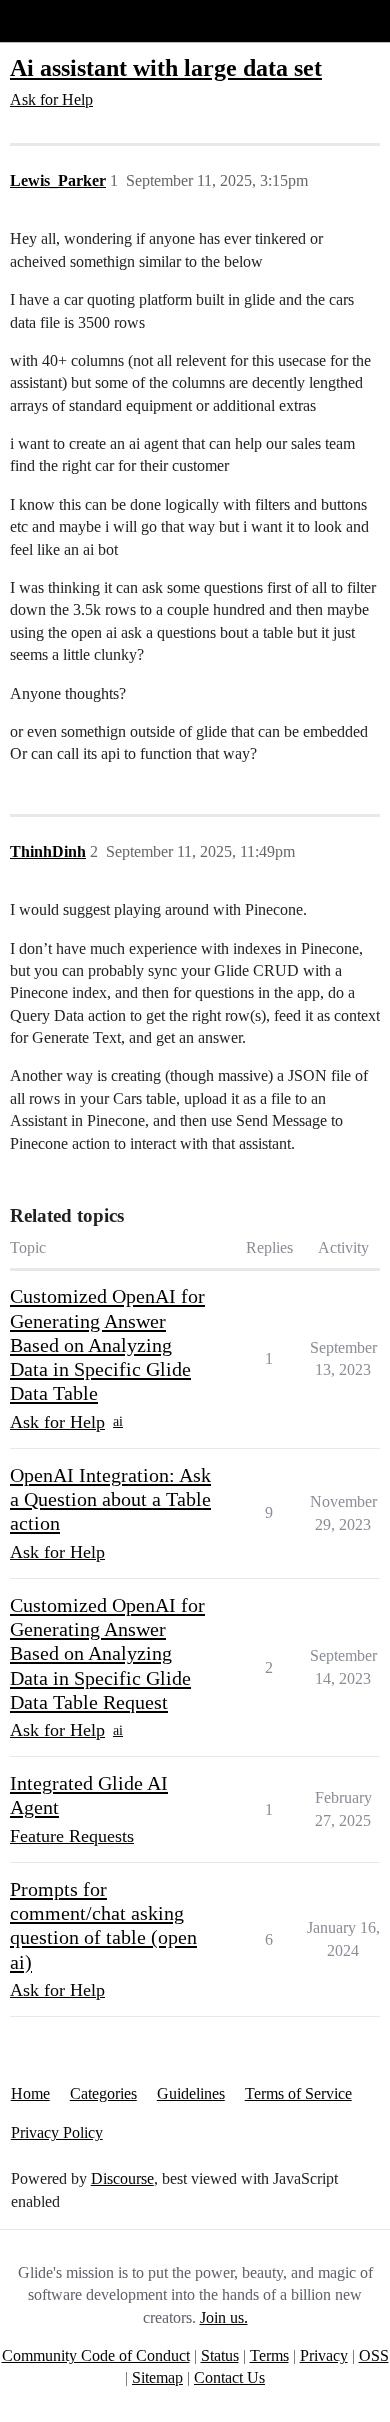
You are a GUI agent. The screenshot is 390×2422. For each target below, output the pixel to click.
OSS (374, 2355)
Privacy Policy (57, 2132)
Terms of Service (298, 2093)
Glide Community (67, 20)
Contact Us (229, 2377)
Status (220, 2355)
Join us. (224, 2317)
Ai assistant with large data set (166, 67)
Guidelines (191, 2093)
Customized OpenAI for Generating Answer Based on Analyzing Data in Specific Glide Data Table (107, 1344)
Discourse (122, 2178)
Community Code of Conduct (96, 2355)
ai (118, 1421)
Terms (269, 2355)
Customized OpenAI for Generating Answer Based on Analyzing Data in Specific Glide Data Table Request (107, 1653)
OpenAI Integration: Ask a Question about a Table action (110, 1499)
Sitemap (157, 2377)
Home (30, 2093)
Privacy (324, 2355)
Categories (103, 2093)
